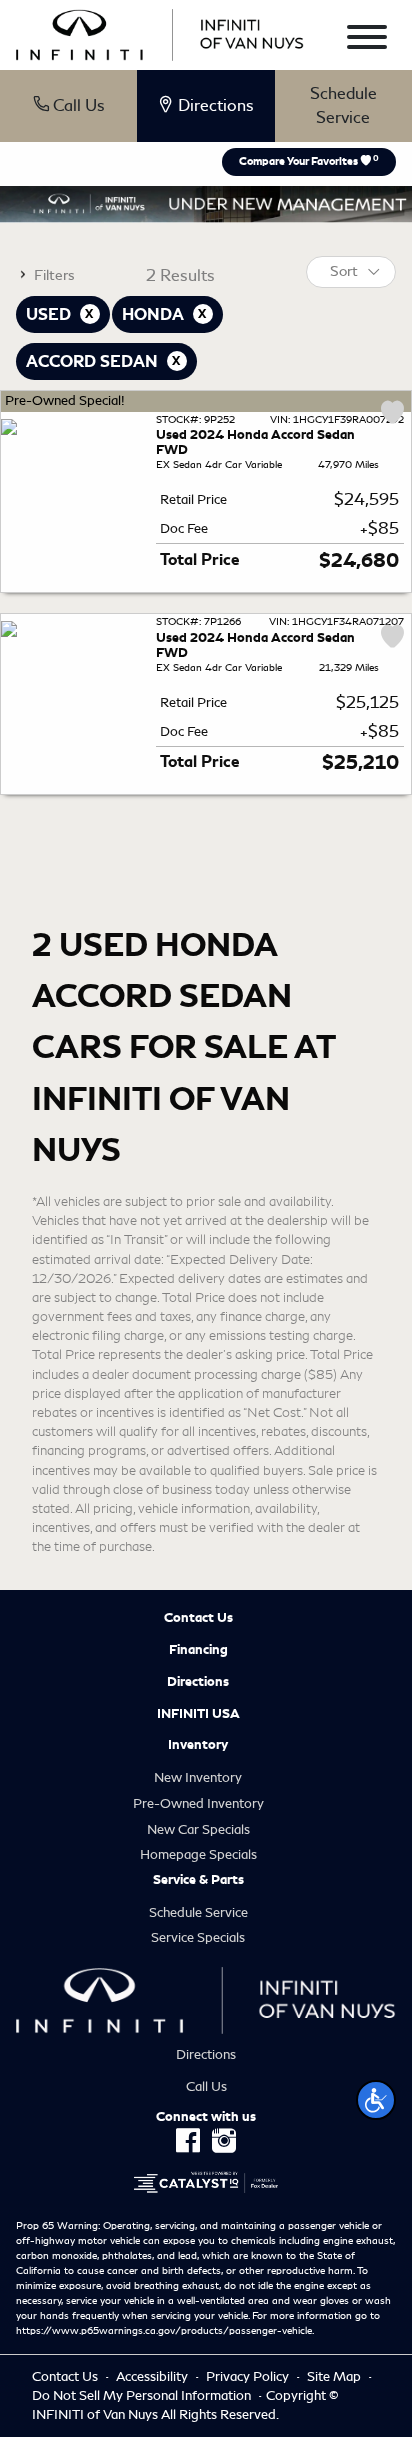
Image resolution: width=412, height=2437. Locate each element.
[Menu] (367, 40)
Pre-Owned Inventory (198, 1803)
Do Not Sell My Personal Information (143, 2395)
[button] (376, 2100)
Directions (198, 1682)
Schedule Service (343, 105)
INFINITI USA (198, 1714)
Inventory (198, 1745)
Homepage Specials (198, 1854)
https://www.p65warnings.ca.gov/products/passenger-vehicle (164, 2331)
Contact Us (198, 1618)
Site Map (335, 2376)
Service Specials (198, 1937)
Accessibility (153, 2376)
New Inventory (198, 1777)
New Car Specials (198, 1829)
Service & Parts (198, 1880)
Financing (198, 1650)
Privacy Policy (249, 2376)
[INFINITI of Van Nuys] (160, 31)
